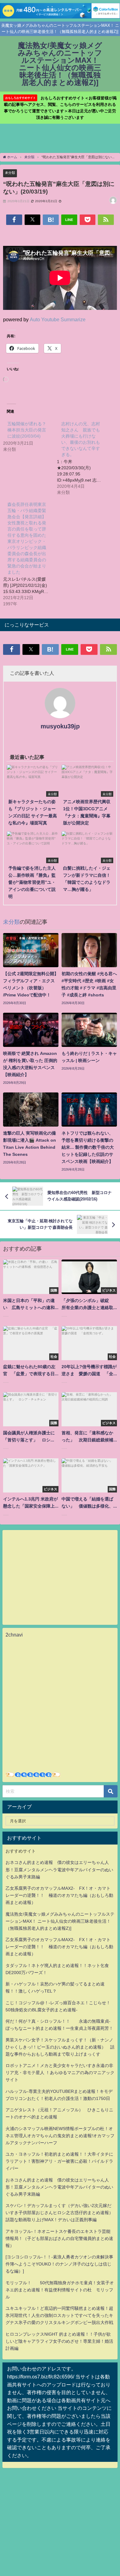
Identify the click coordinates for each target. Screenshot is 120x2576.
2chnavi (14, 1635)
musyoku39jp (60, 726)
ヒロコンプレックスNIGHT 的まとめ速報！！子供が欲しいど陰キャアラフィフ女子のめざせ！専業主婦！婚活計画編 (59, 2341)
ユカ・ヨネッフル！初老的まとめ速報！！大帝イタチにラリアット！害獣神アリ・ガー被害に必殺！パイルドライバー (59, 2161)
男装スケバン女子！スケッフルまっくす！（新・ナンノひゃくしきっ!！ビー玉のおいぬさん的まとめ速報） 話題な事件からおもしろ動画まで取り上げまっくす (60, 2047)
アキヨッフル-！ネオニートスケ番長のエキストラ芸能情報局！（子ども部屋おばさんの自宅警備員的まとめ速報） (59, 2238)
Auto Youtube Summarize (58, 319)
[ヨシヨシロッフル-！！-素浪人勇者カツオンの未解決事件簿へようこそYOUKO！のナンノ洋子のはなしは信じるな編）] (59, 2264)
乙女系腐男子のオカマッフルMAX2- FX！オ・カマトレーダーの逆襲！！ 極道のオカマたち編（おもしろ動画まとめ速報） (59, 1895)
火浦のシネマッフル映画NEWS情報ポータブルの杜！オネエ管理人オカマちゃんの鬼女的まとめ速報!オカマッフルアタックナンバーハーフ (60, 2136)
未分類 (10, 173)
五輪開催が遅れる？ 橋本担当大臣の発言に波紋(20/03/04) (29, 430)
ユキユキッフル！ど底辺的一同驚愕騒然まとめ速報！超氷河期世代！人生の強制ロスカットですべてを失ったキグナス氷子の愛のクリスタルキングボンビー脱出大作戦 (59, 2315)
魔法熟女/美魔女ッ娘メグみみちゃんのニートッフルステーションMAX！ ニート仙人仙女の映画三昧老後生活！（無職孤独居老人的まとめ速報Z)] (60, 1921)
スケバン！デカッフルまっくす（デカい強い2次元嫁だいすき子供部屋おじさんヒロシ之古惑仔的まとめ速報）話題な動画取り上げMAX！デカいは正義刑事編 (59, 2213)
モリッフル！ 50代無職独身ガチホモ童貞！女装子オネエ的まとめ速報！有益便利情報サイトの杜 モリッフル (60, 2290)
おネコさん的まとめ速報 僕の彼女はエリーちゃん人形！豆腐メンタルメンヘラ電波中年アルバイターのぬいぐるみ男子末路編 (59, 1869)
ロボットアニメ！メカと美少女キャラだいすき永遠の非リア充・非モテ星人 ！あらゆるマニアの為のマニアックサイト (60, 2073)
